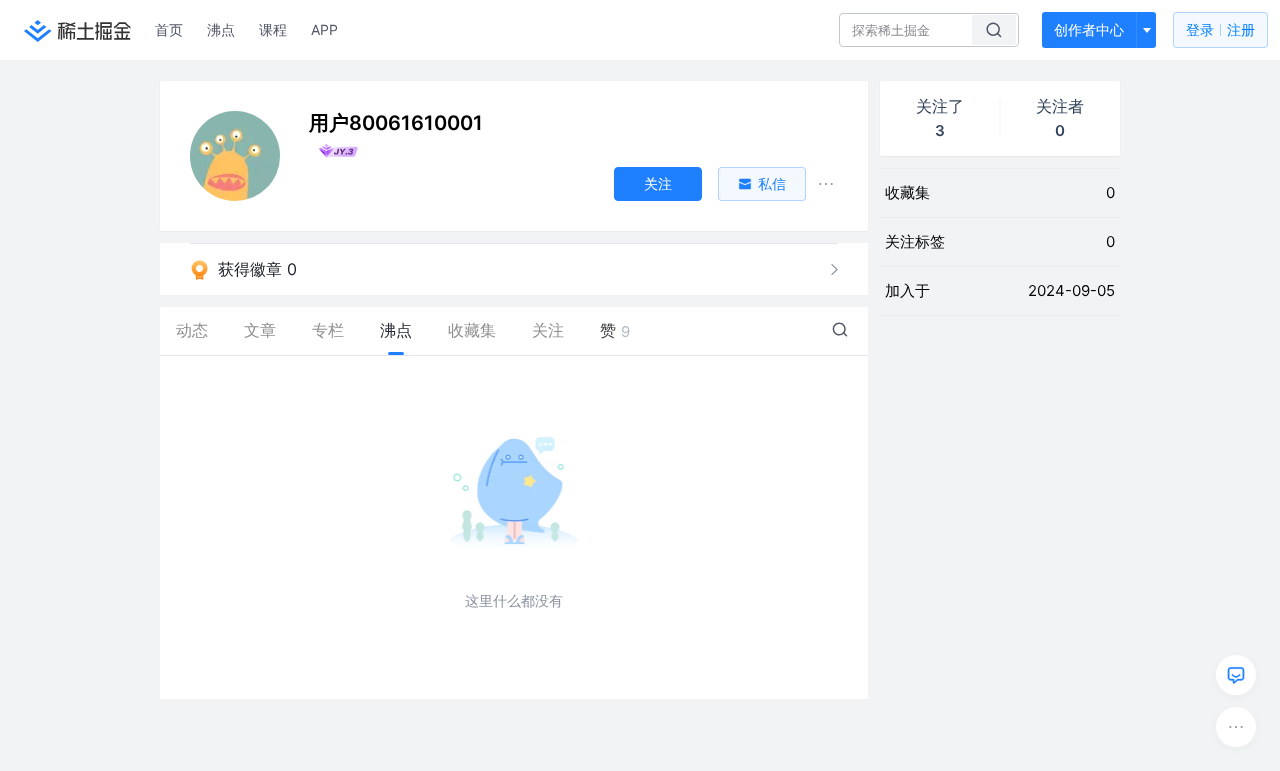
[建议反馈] (1236, 675)
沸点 (221, 29)
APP (324, 29)
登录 (1220, 29)
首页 (169, 29)
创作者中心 (1089, 29)
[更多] (1236, 727)
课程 (273, 29)
